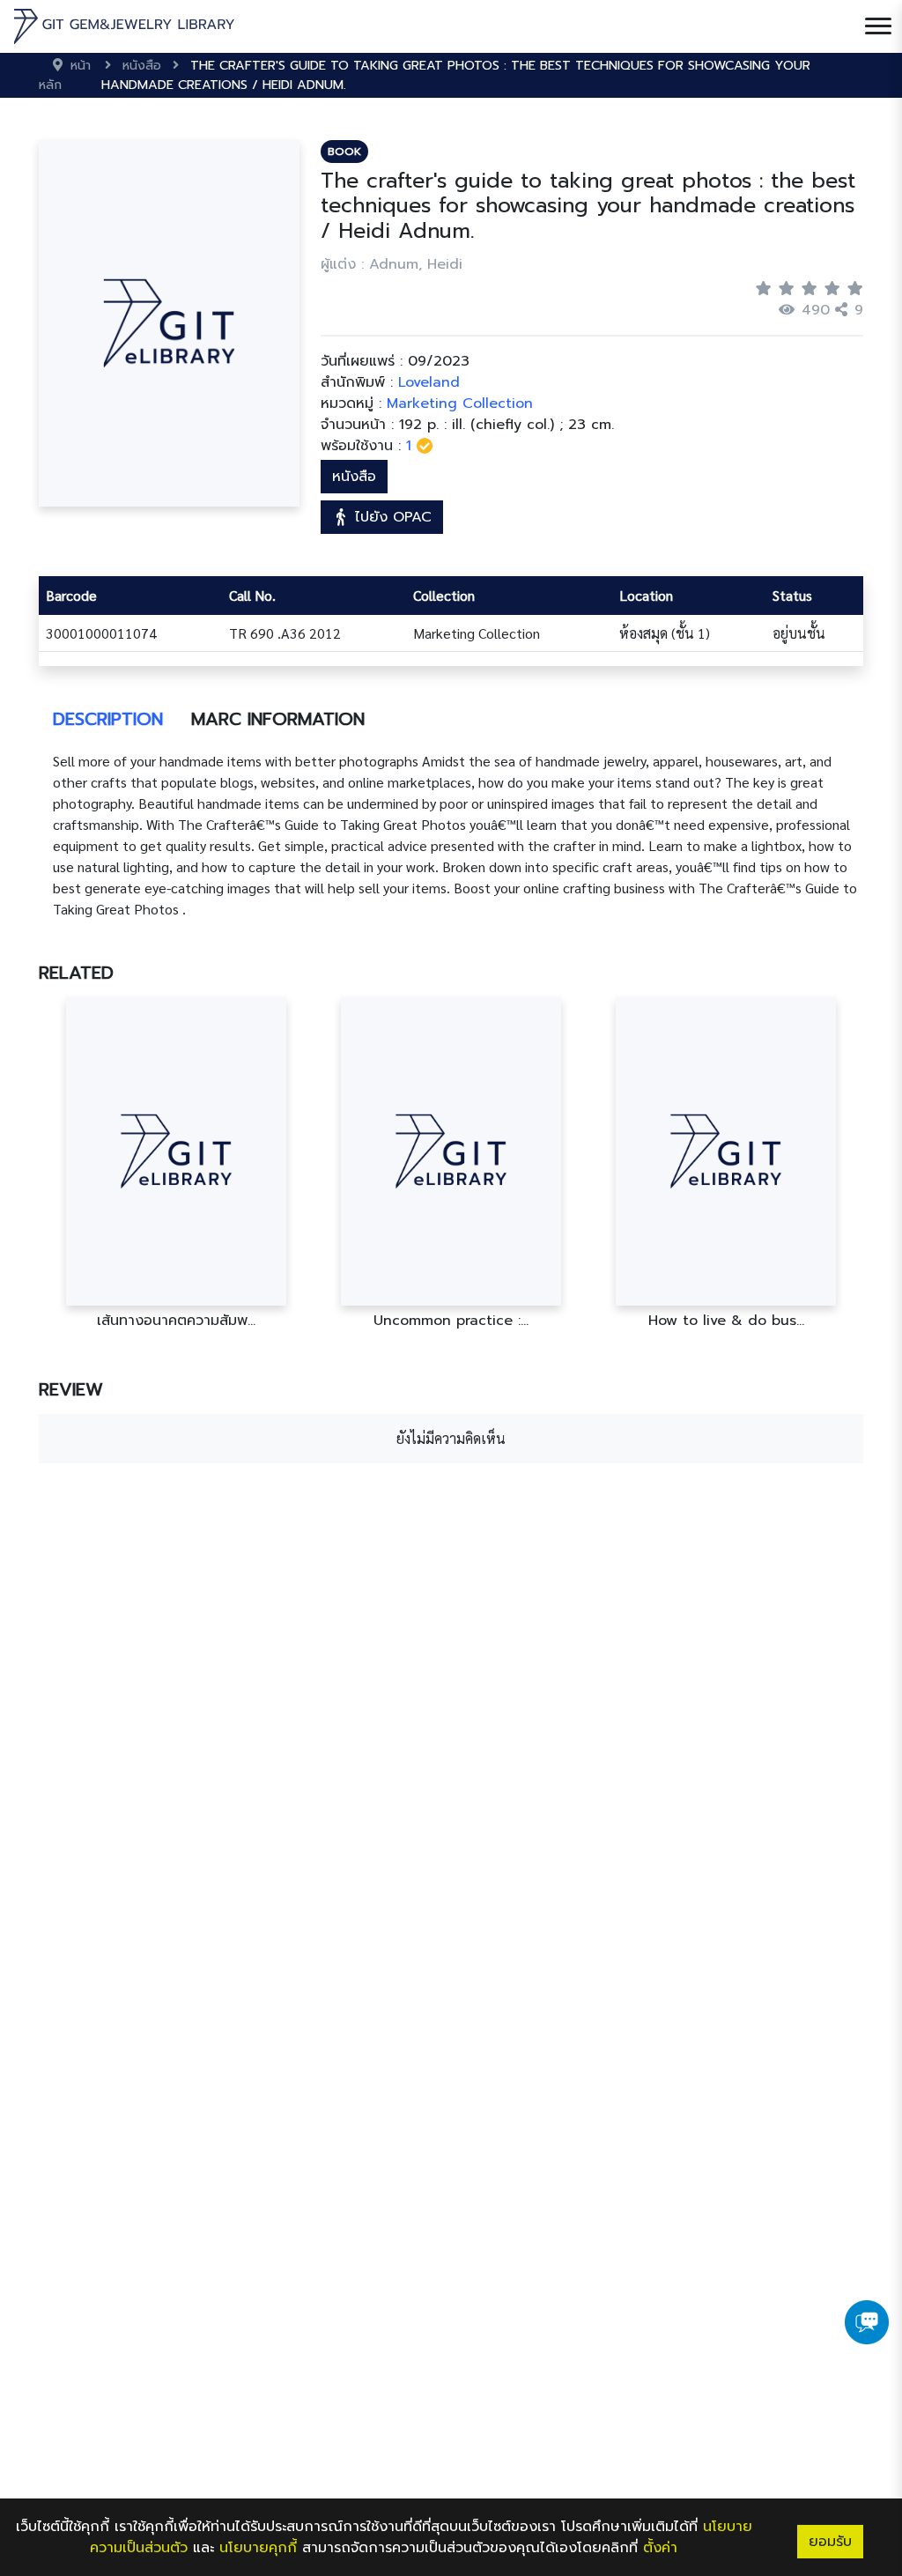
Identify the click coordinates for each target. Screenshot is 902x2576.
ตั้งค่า (660, 2548)
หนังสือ (354, 477)
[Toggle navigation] (878, 26)
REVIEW (71, 1389)
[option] (176, 1163)
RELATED (76, 973)
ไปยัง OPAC (391, 517)
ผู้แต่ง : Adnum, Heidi (392, 264)
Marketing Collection (460, 403)
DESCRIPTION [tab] (108, 719)
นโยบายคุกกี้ (258, 2548)
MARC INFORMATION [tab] (278, 719)
